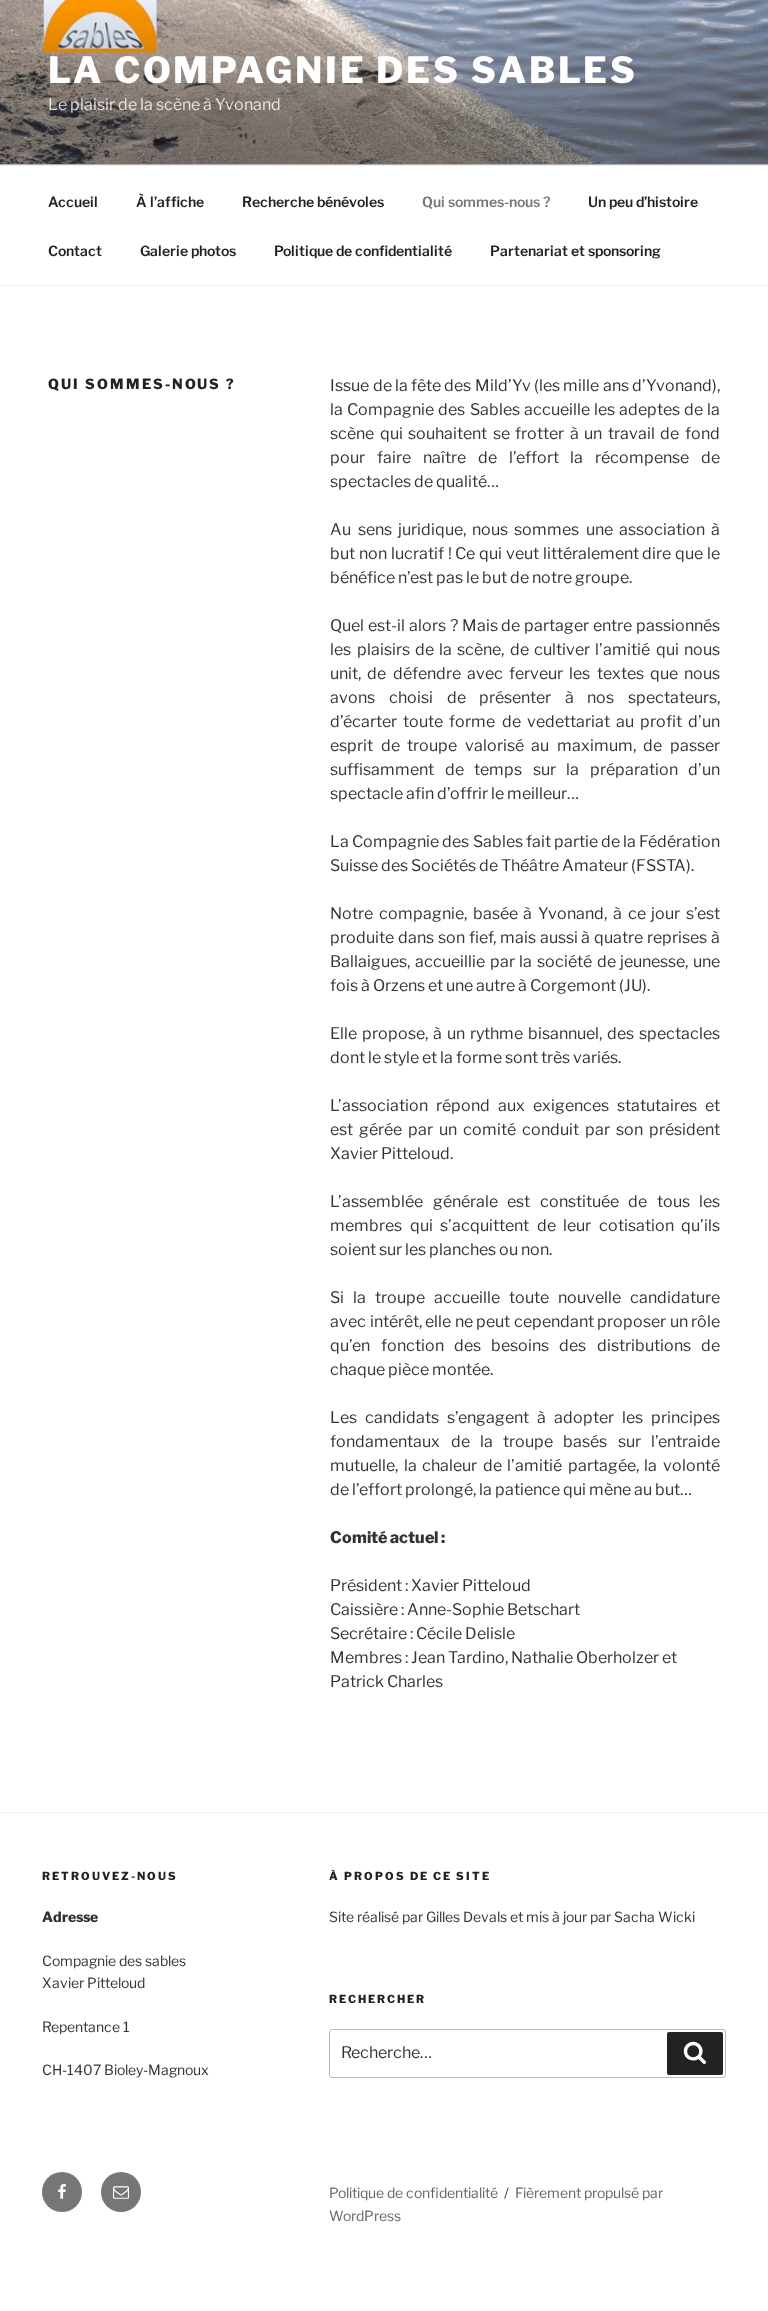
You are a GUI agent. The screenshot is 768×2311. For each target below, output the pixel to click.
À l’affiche (170, 201)
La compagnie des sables (343, 70)
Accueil (73, 201)
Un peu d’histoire (643, 201)
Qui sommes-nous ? (486, 201)
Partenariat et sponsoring (575, 250)
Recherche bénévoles (313, 201)
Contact (75, 250)
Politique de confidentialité (363, 250)
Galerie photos (188, 250)
